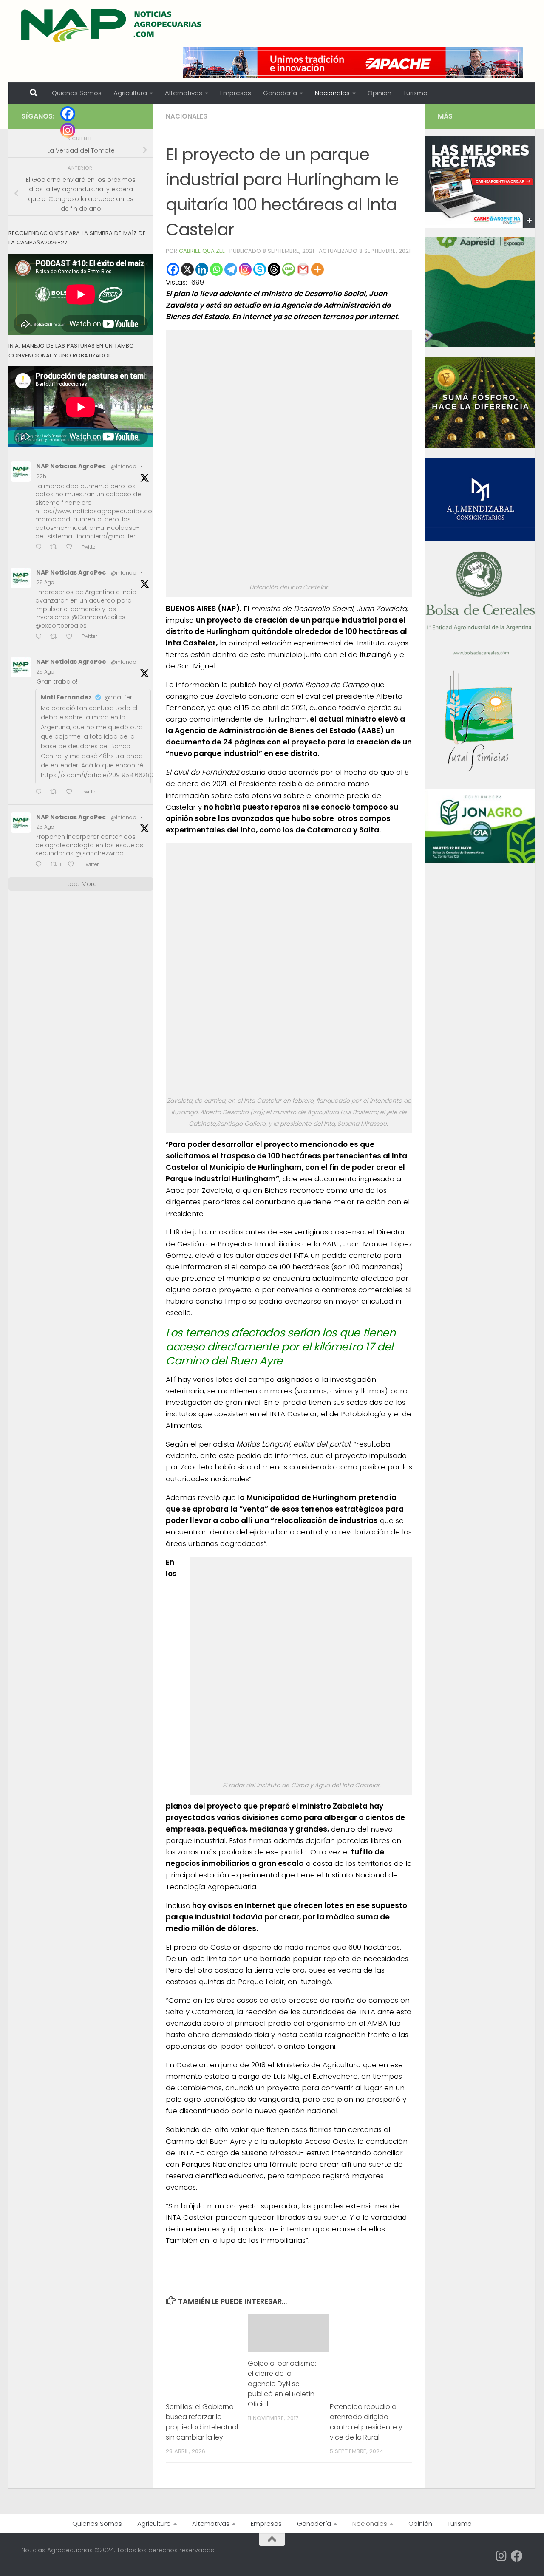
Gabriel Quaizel (202, 251)
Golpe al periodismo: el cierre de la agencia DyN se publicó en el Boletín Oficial (282, 2384)
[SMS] (289, 269)
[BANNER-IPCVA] (480, 226)
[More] (317, 269)
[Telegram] (231, 269)
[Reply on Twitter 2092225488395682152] (41, 865)
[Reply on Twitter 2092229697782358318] (41, 792)
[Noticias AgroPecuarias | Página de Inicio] (112, 25)
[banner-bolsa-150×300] (480, 654)
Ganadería (280, 93)
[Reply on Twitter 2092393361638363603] (41, 548)
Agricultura (130, 93)
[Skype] (260, 269)
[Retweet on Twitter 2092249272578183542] (56, 637)
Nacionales (332, 93)
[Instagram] (245, 269)
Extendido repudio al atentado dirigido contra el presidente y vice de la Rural (366, 2422)
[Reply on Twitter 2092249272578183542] (41, 637)
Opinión (380, 93)
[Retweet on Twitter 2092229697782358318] (56, 792)
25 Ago (45, 582)
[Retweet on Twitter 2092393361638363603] (56, 548)
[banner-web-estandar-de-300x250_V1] (480, 446)
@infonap (124, 466)
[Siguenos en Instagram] (501, 2556)
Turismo (415, 93)
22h (41, 476)
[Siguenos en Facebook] (517, 2556)
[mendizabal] (480, 538)
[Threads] (274, 269)
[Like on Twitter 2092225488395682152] (74, 865)
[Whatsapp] (216, 269)
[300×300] (480, 345)
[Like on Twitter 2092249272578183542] (72, 637)
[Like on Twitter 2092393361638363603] (72, 548)
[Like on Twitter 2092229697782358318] (72, 792)
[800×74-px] (353, 62)
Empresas (236, 93)
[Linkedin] (202, 269)
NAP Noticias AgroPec (71, 466)
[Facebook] (173, 269)
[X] (187, 269)
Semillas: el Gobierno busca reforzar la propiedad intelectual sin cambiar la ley (202, 2422)
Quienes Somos (77, 93)
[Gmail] (303, 269)
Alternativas (184, 93)
